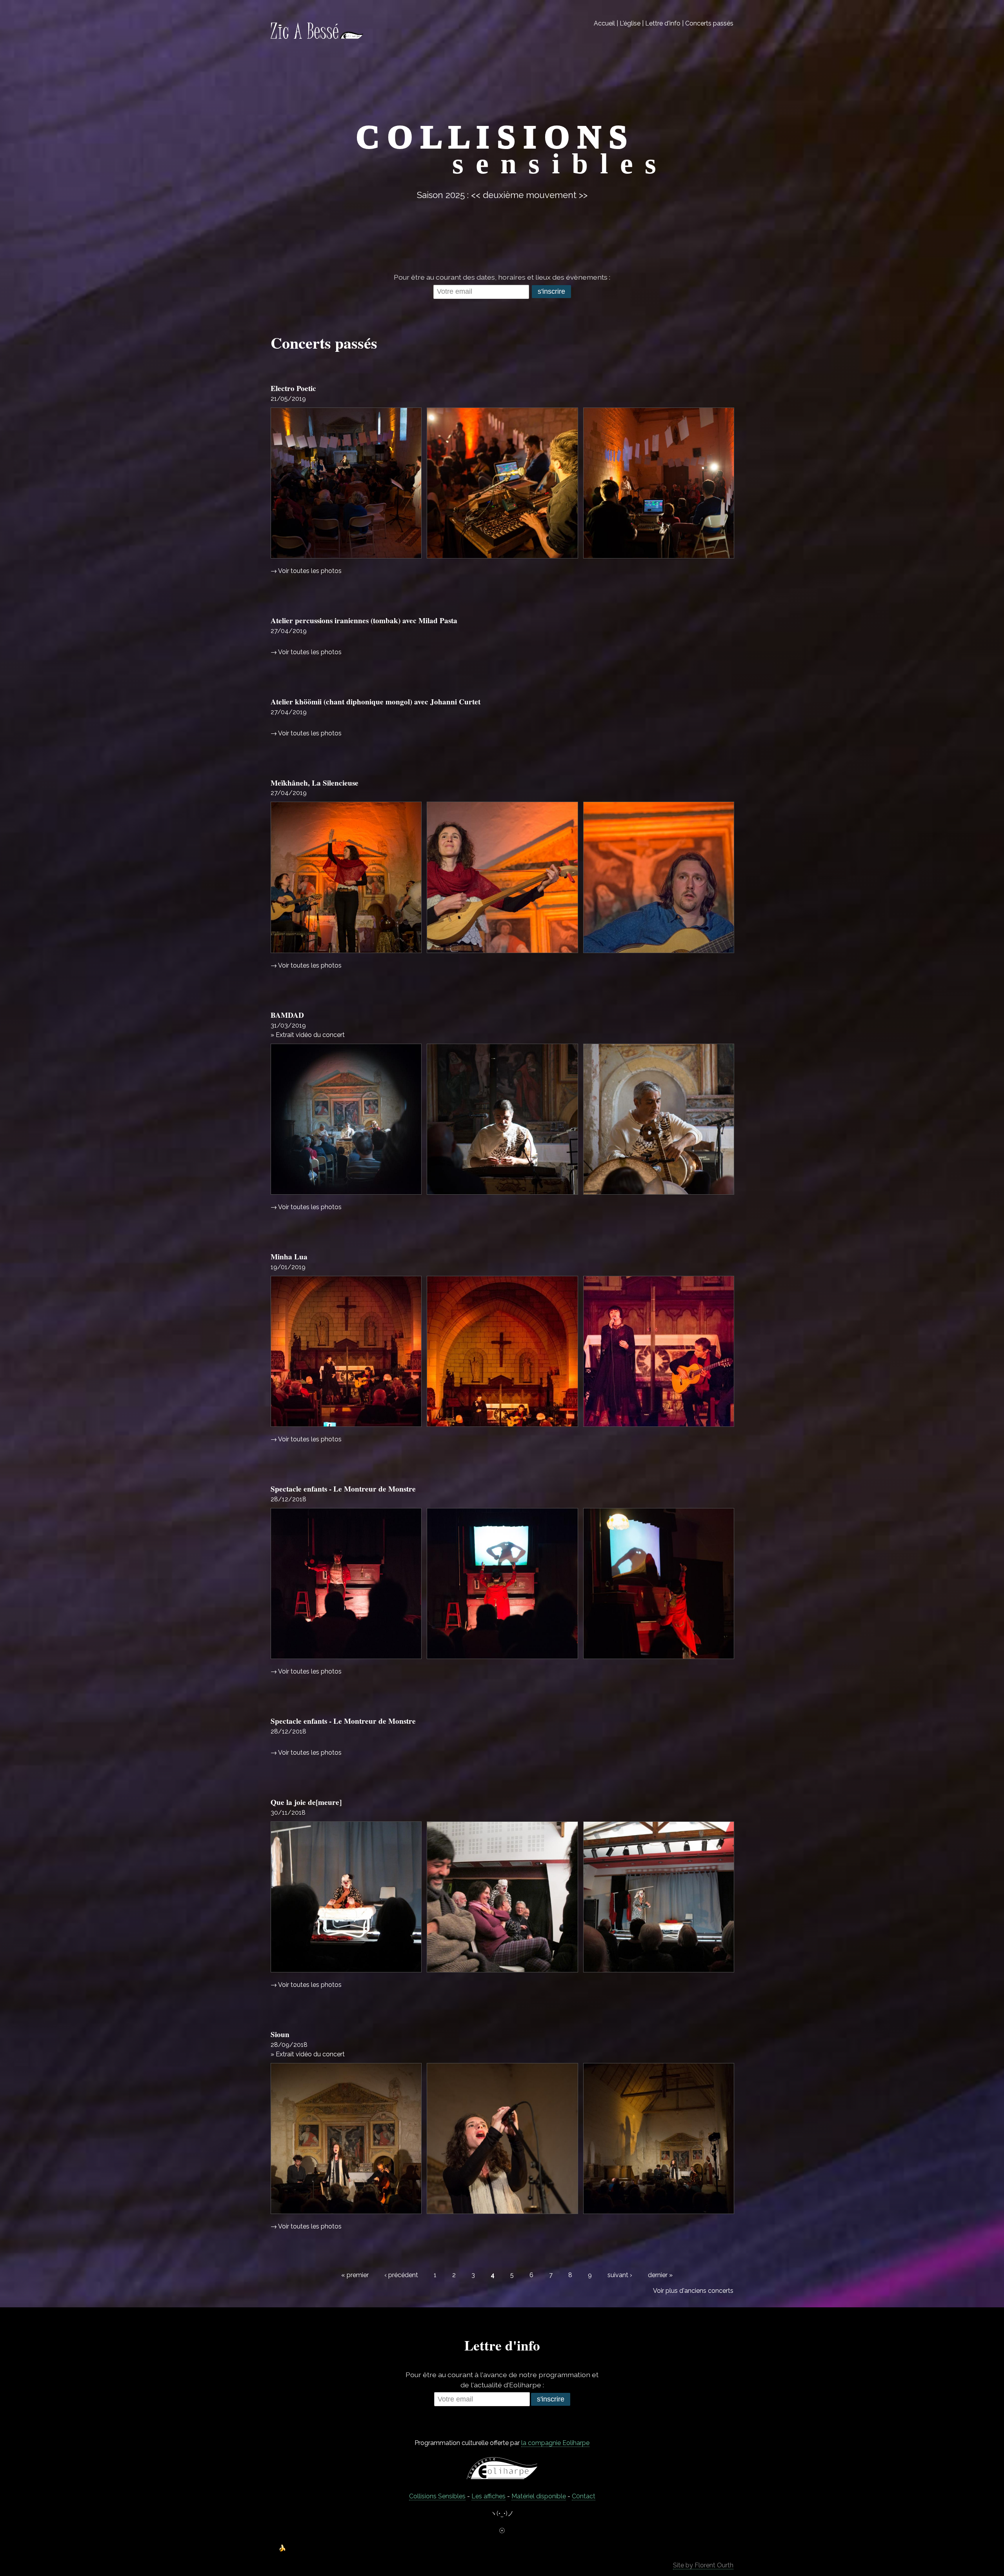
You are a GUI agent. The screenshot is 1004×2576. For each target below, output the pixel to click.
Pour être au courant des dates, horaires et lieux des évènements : (502, 277)
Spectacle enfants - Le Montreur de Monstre (343, 1489)
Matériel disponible (539, 2496)
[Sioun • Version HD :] (346, 2138)
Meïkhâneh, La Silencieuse (315, 783)
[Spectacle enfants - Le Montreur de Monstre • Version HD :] (346, 1584)
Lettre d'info (663, 23)
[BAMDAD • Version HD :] (346, 1119)
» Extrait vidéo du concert (308, 1035)
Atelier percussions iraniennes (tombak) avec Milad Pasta (364, 620)
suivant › (620, 2275)
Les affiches (488, 2496)
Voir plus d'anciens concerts (693, 2291)
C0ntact (584, 2496)
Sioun (280, 2034)
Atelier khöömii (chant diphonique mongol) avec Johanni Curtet (376, 702)
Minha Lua (289, 1257)
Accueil (604, 23)
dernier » (660, 2275)
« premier (355, 2275)
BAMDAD (287, 1015)
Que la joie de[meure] (306, 1802)
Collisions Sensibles (437, 2496)
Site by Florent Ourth (703, 2565)
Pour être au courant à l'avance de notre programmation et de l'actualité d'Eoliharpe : (502, 2380)
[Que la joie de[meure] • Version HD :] (346, 1897)
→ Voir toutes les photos (306, 571)
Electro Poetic (293, 388)
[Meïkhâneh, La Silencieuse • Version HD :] (346, 877)
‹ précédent (401, 2275)
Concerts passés (709, 23)
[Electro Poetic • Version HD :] (346, 483)
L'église (630, 23)
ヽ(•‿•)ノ (502, 2513)
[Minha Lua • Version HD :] (346, 1351)
